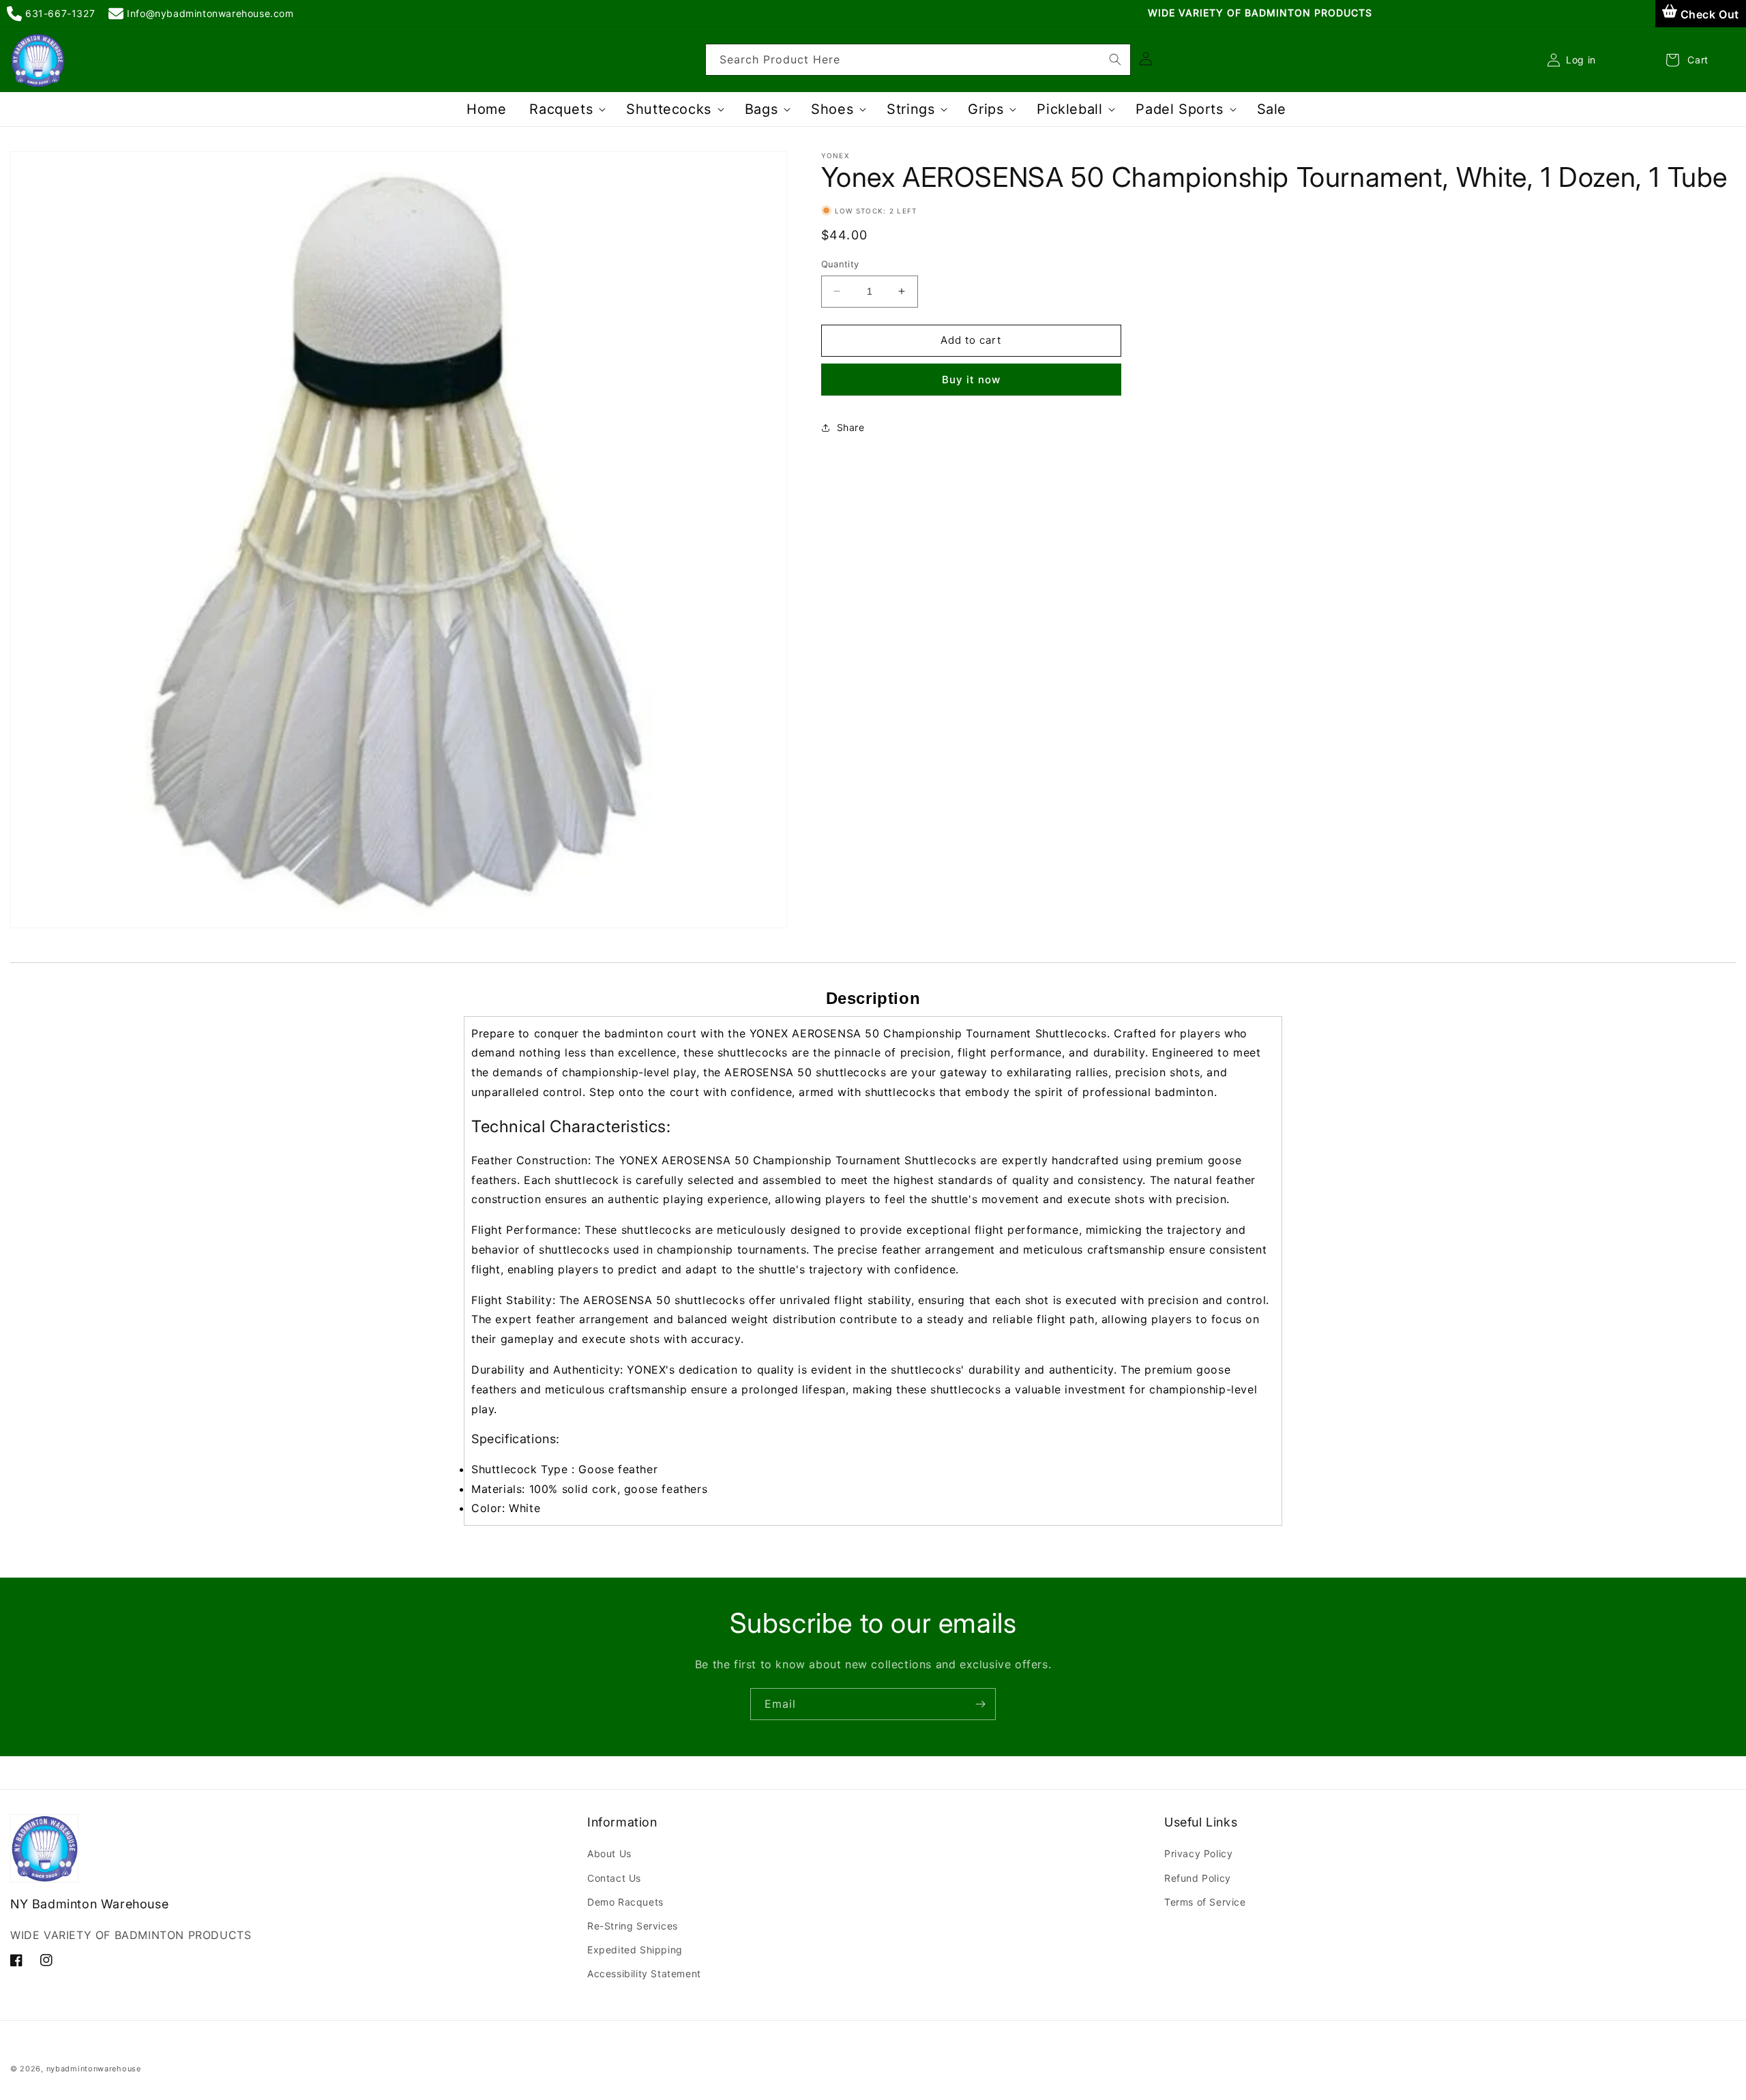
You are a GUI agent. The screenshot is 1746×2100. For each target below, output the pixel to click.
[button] (566, 109)
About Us (609, 1853)
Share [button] (851, 427)
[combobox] (918, 60)
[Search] (1115, 59)
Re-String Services (633, 1926)
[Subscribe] (980, 1704)
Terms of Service (1205, 1902)
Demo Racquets (625, 1902)
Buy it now (971, 380)
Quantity (840, 264)
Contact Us (614, 1878)
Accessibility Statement (644, 1973)
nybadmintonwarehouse (94, 2069)
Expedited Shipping (635, 1950)
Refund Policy (1198, 1878)
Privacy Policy (1198, 1853)
